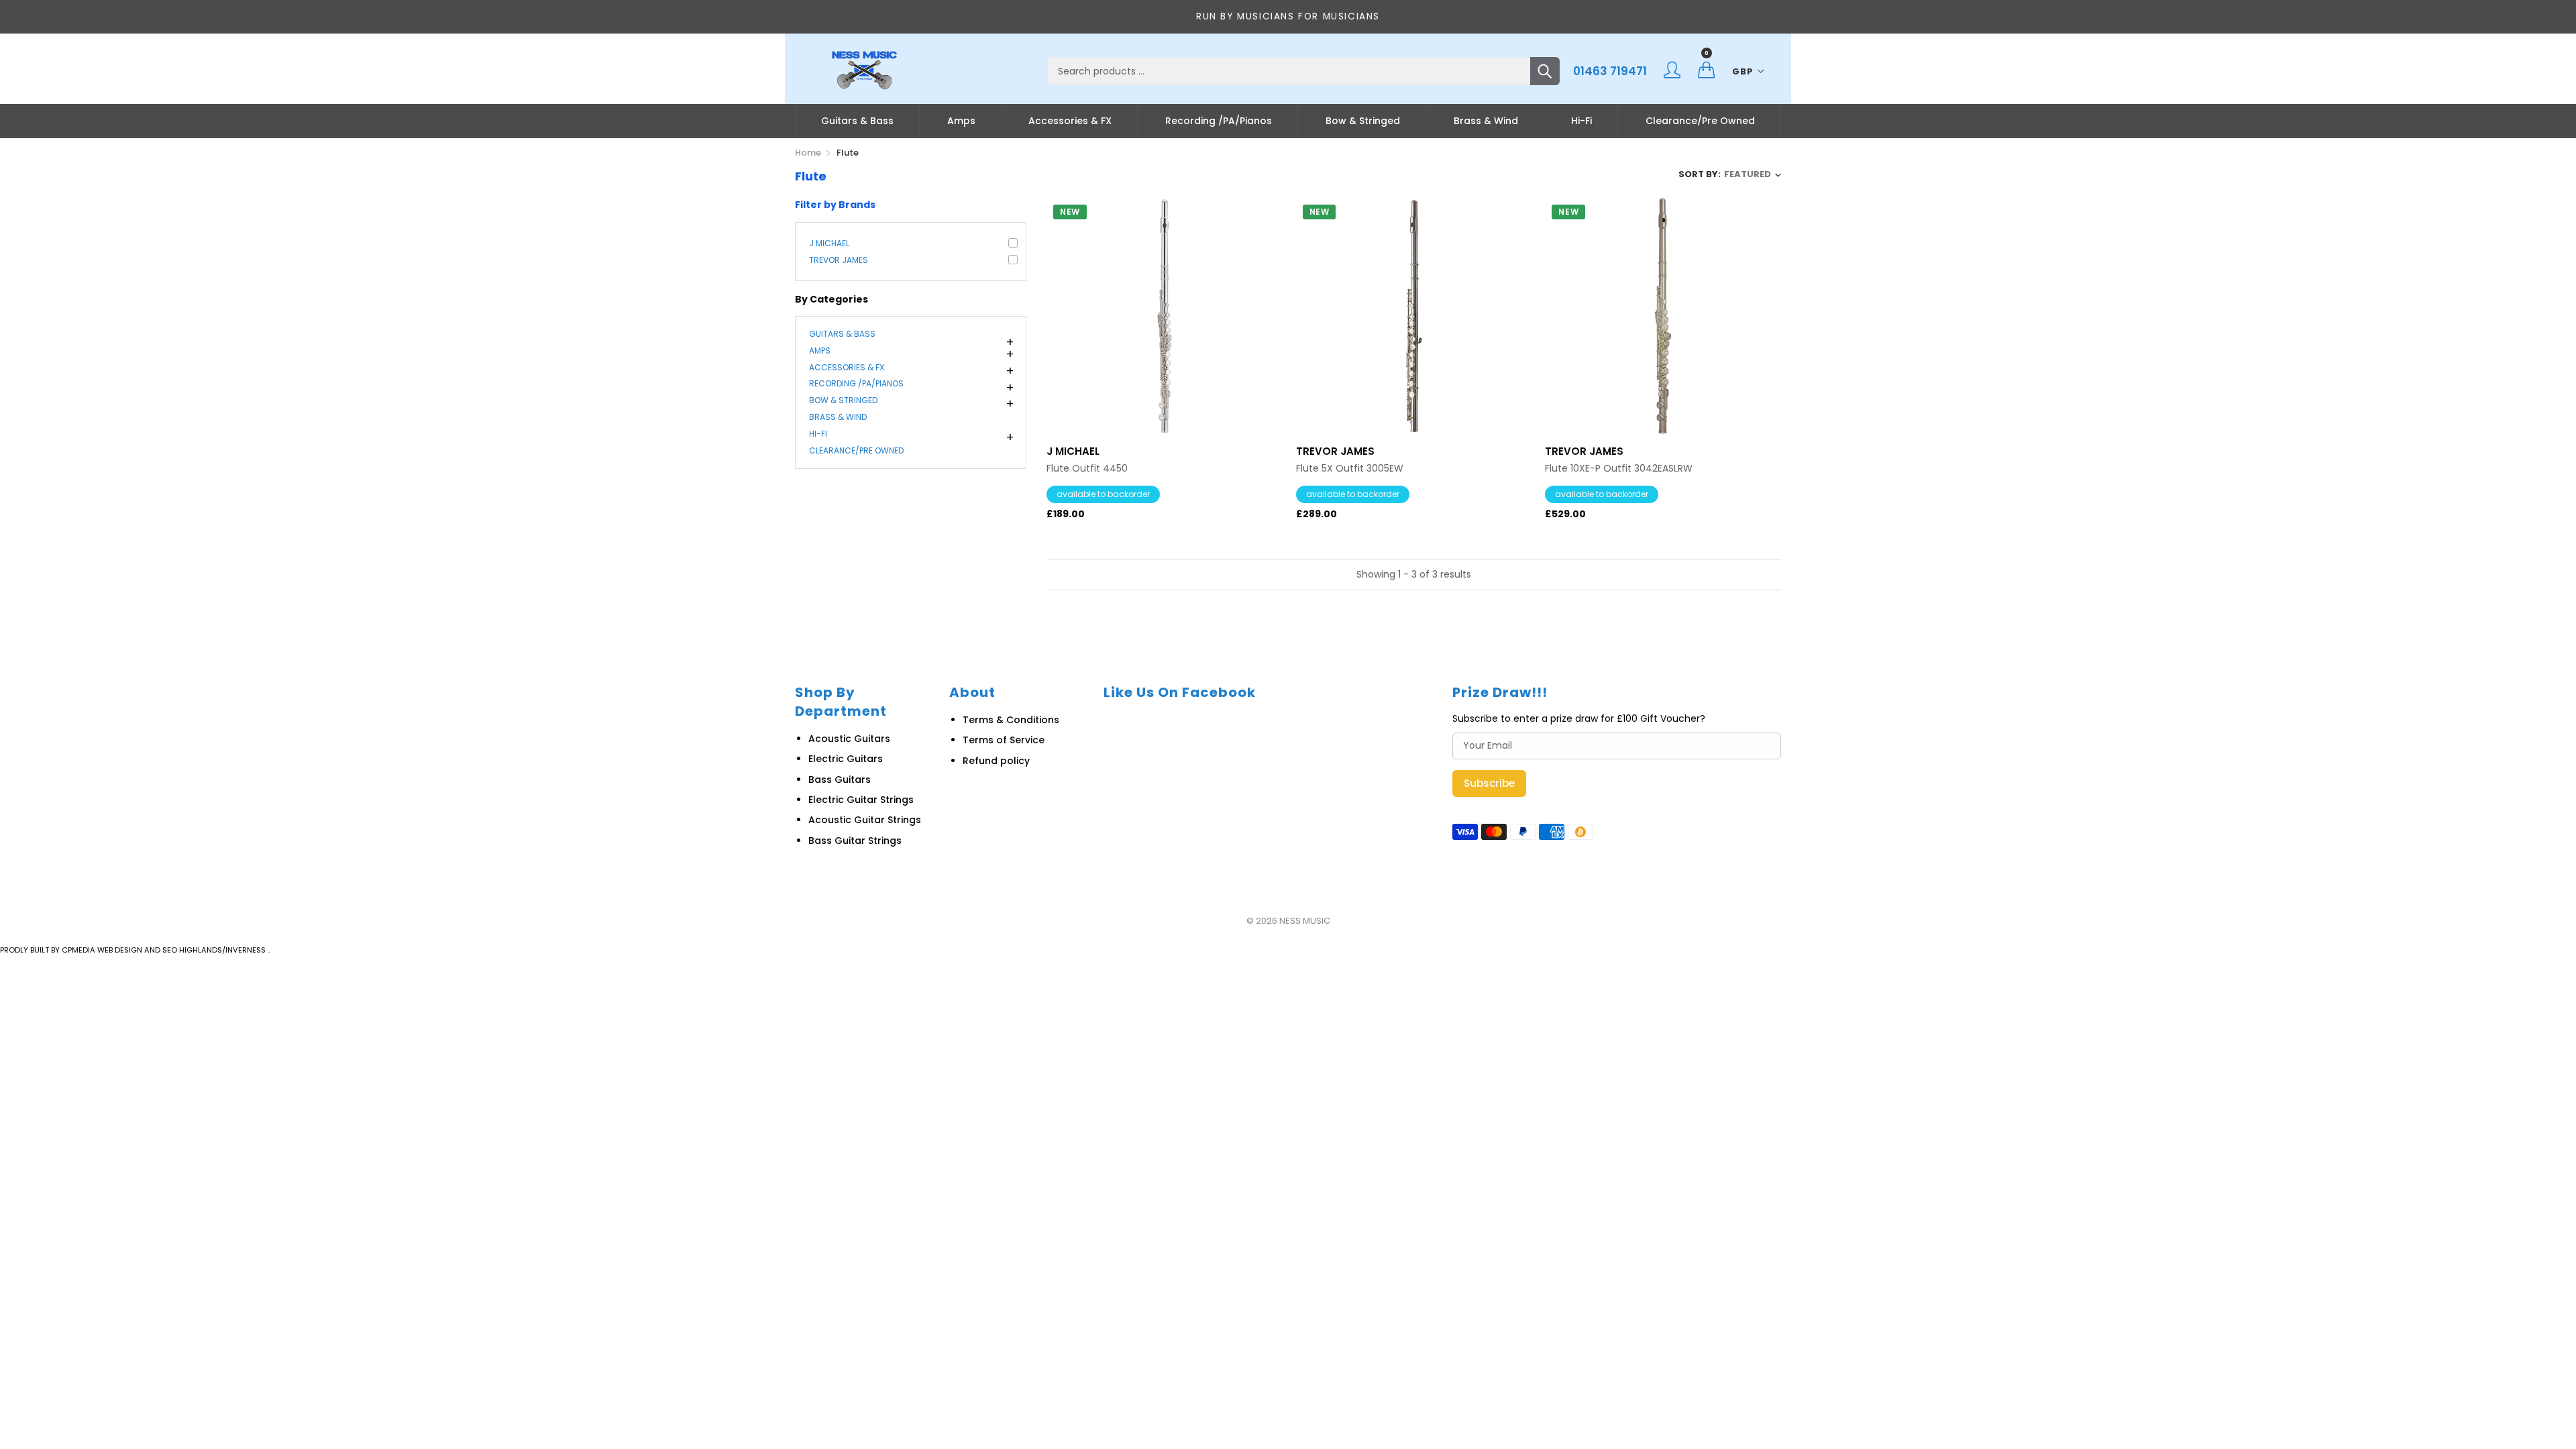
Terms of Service (1004, 740)
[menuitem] (857, 121)
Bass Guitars (840, 780)
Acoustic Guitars (849, 739)
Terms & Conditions (1011, 720)
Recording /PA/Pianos (1219, 121)
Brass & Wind (1486, 121)
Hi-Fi (1581, 121)
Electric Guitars (846, 759)
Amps (961, 121)
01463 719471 (1610, 71)
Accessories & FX (1070, 121)
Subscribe (1489, 783)
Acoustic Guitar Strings (865, 820)
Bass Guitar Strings (855, 841)
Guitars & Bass (857, 121)
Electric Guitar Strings (861, 800)
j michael (829, 243)
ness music (1305, 921)
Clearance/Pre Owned (1700, 121)
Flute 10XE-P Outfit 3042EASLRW (1619, 469)
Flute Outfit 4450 (1087, 469)
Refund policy (996, 761)
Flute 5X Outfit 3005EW (1350, 469)
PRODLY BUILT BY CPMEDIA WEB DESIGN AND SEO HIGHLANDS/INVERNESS (133, 950)
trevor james (839, 260)
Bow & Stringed (1363, 121)
